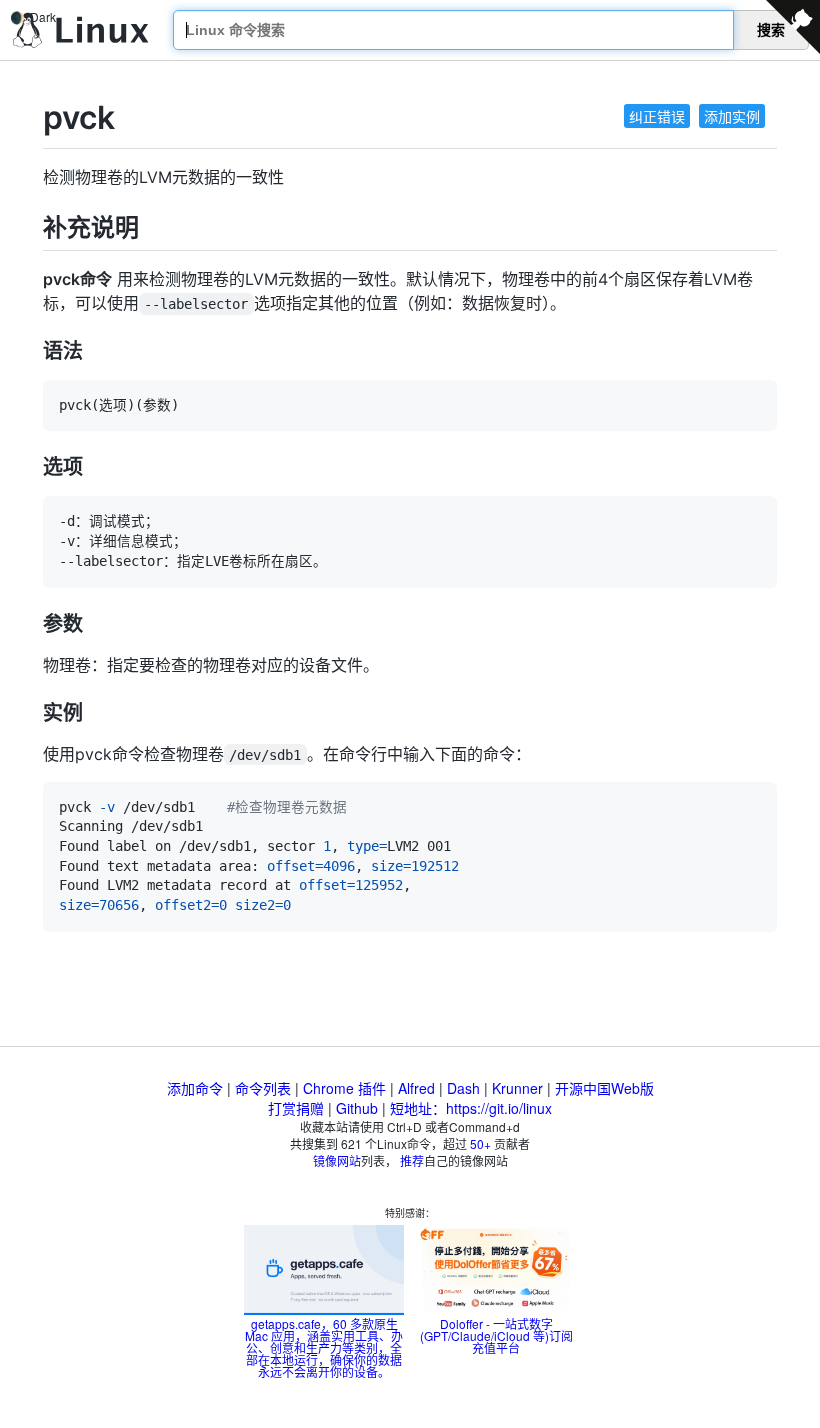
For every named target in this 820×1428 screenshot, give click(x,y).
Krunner (517, 1088)
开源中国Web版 (604, 1088)
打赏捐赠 (296, 1108)
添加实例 (732, 116)
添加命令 (195, 1088)
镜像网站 (337, 1160)
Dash (463, 1088)
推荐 (412, 1160)
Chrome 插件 (344, 1088)
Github (357, 1108)
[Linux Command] (81, 30)
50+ (480, 1143)
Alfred (416, 1088)
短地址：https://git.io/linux (471, 1108)
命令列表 (263, 1088)
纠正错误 (657, 116)
